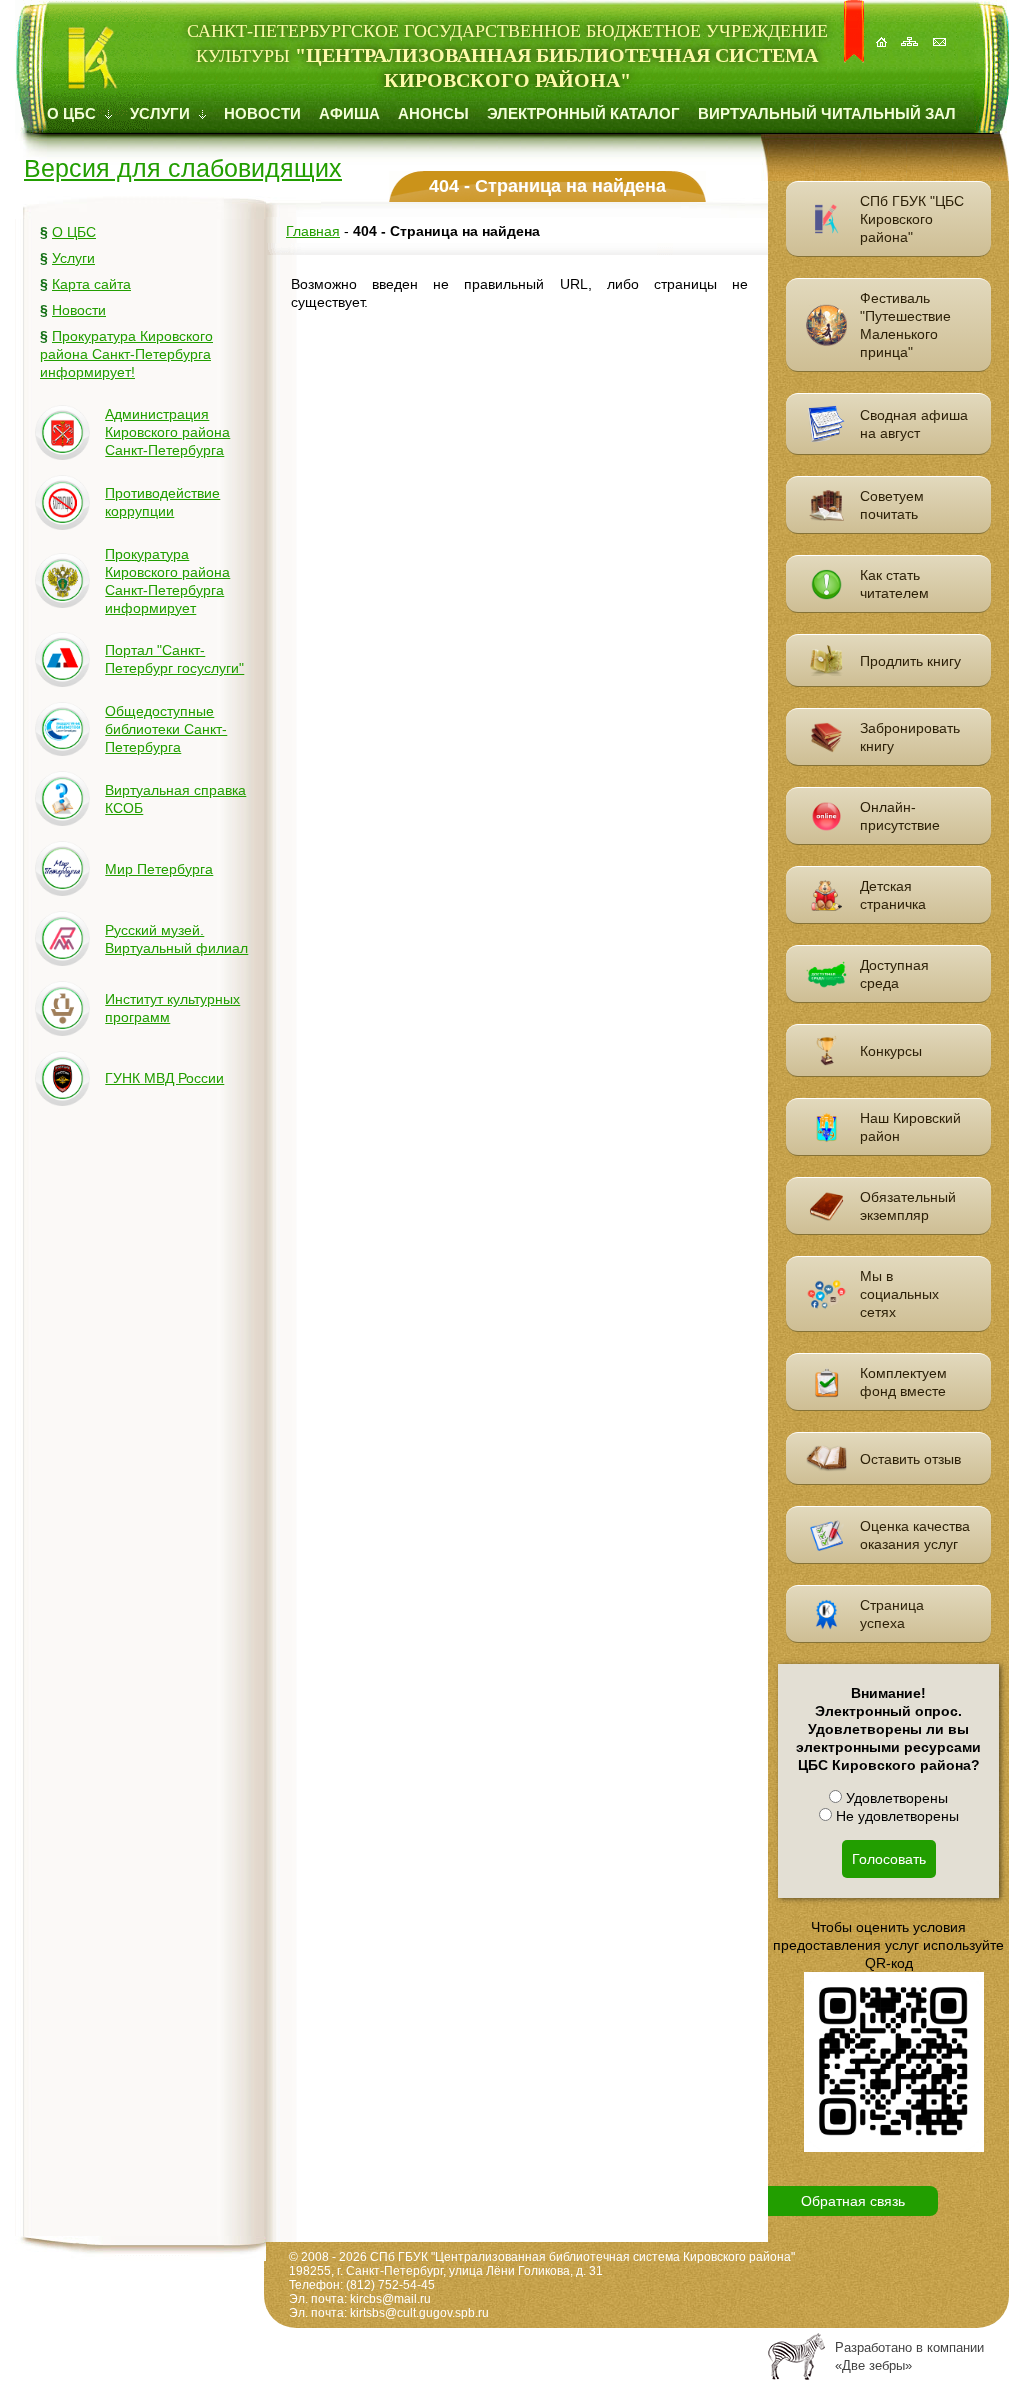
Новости (262, 113)
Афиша (349, 113)
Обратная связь (853, 2201)
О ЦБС (73, 113)
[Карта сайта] (912, 31)
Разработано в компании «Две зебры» (909, 2356)
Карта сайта (91, 284)
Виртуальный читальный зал (827, 113)
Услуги (162, 113)
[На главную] (883, 31)
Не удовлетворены (895, 1816)
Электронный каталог (583, 113)
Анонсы (433, 113)
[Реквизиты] (941, 31)
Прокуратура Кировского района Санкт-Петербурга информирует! (126, 354)
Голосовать (889, 1859)
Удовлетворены (895, 1798)
